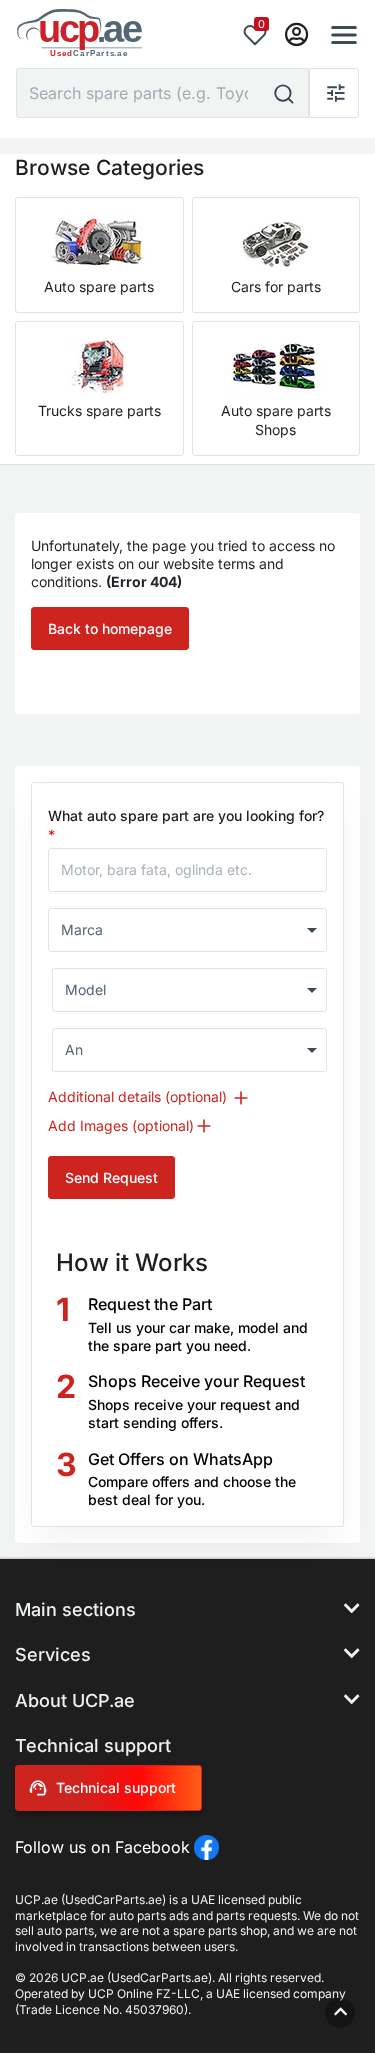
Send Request (111, 1177)
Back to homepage (110, 628)
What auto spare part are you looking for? (186, 824)
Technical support (116, 1787)
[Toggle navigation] (338, 35)
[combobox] (187, 930)
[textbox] (178, 930)
